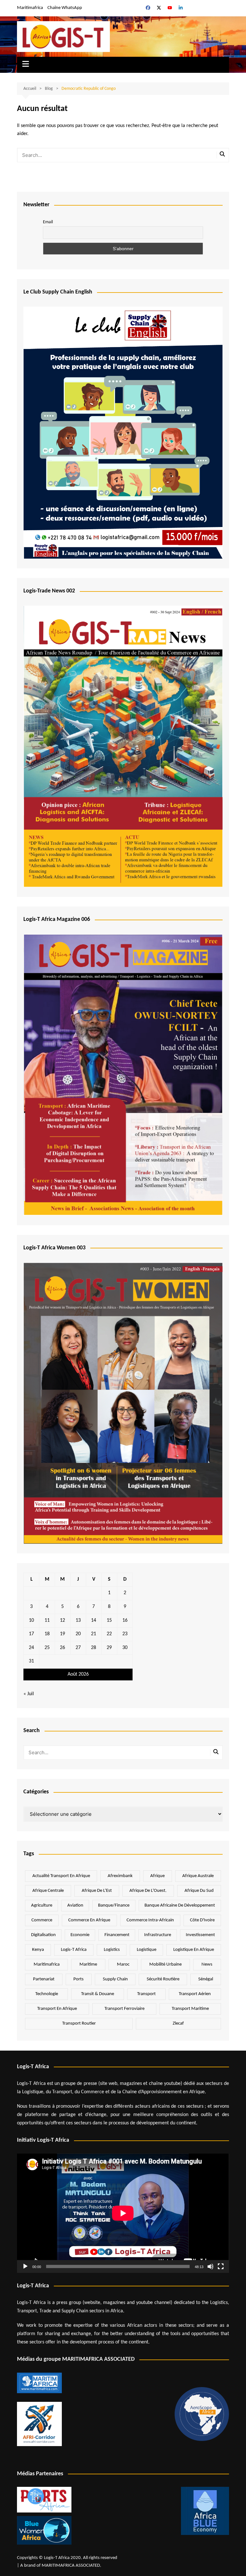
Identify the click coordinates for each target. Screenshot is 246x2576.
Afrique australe (198, 1876)
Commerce (42, 1920)
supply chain (115, 1979)
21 (94, 1634)
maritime (88, 1964)
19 (62, 1634)
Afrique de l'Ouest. (148, 1891)
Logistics (112, 1950)
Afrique (157, 1876)
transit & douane (98, 1994)
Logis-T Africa (74, 1950)
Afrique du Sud (199, 1891)
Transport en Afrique (57, 2009)
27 (78, 1648)
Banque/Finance (114, 1905)
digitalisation (43, 1935)
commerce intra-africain (150, 1920)
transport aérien (195, 1994)
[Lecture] (25, 2266)
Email (48, 222)
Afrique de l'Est (97, 1891)
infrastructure (158, 1935)
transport (146, 1994)
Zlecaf (178, 2023)
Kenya (38, 1950)
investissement (200, 1935)
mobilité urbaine (165, 1964)
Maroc (123, 1964)
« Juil (29, 1694)
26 (62, 1648)
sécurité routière (163, 1979)
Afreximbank (120, 1876)
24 (31, 1648)
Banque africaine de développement (180, 1905)
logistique (147, 1950)
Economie (80, 1935)
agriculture (42, 1905)
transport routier (79, 2023)
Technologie (47, 1994)
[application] (123, 2213)
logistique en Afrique (194, 1950)
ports (78, 1979)
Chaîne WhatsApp (65, 8)
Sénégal (206, 1979)
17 (31, 1634)
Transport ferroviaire (124, 2009)
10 (31, 1620)
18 (47, 1634)
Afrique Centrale (48, 1891)
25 (47, 1648)
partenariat (44, 1979)
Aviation (75, 1905)
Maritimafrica (30, 8)
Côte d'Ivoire (202, 1920)
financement (117, 1935)
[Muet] (210, 2266)
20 (78, 1634)
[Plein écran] (221, 2266)
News (207, 1964)
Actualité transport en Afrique (61, 1876)
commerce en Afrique (89, 1920)
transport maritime (190, 2009)
